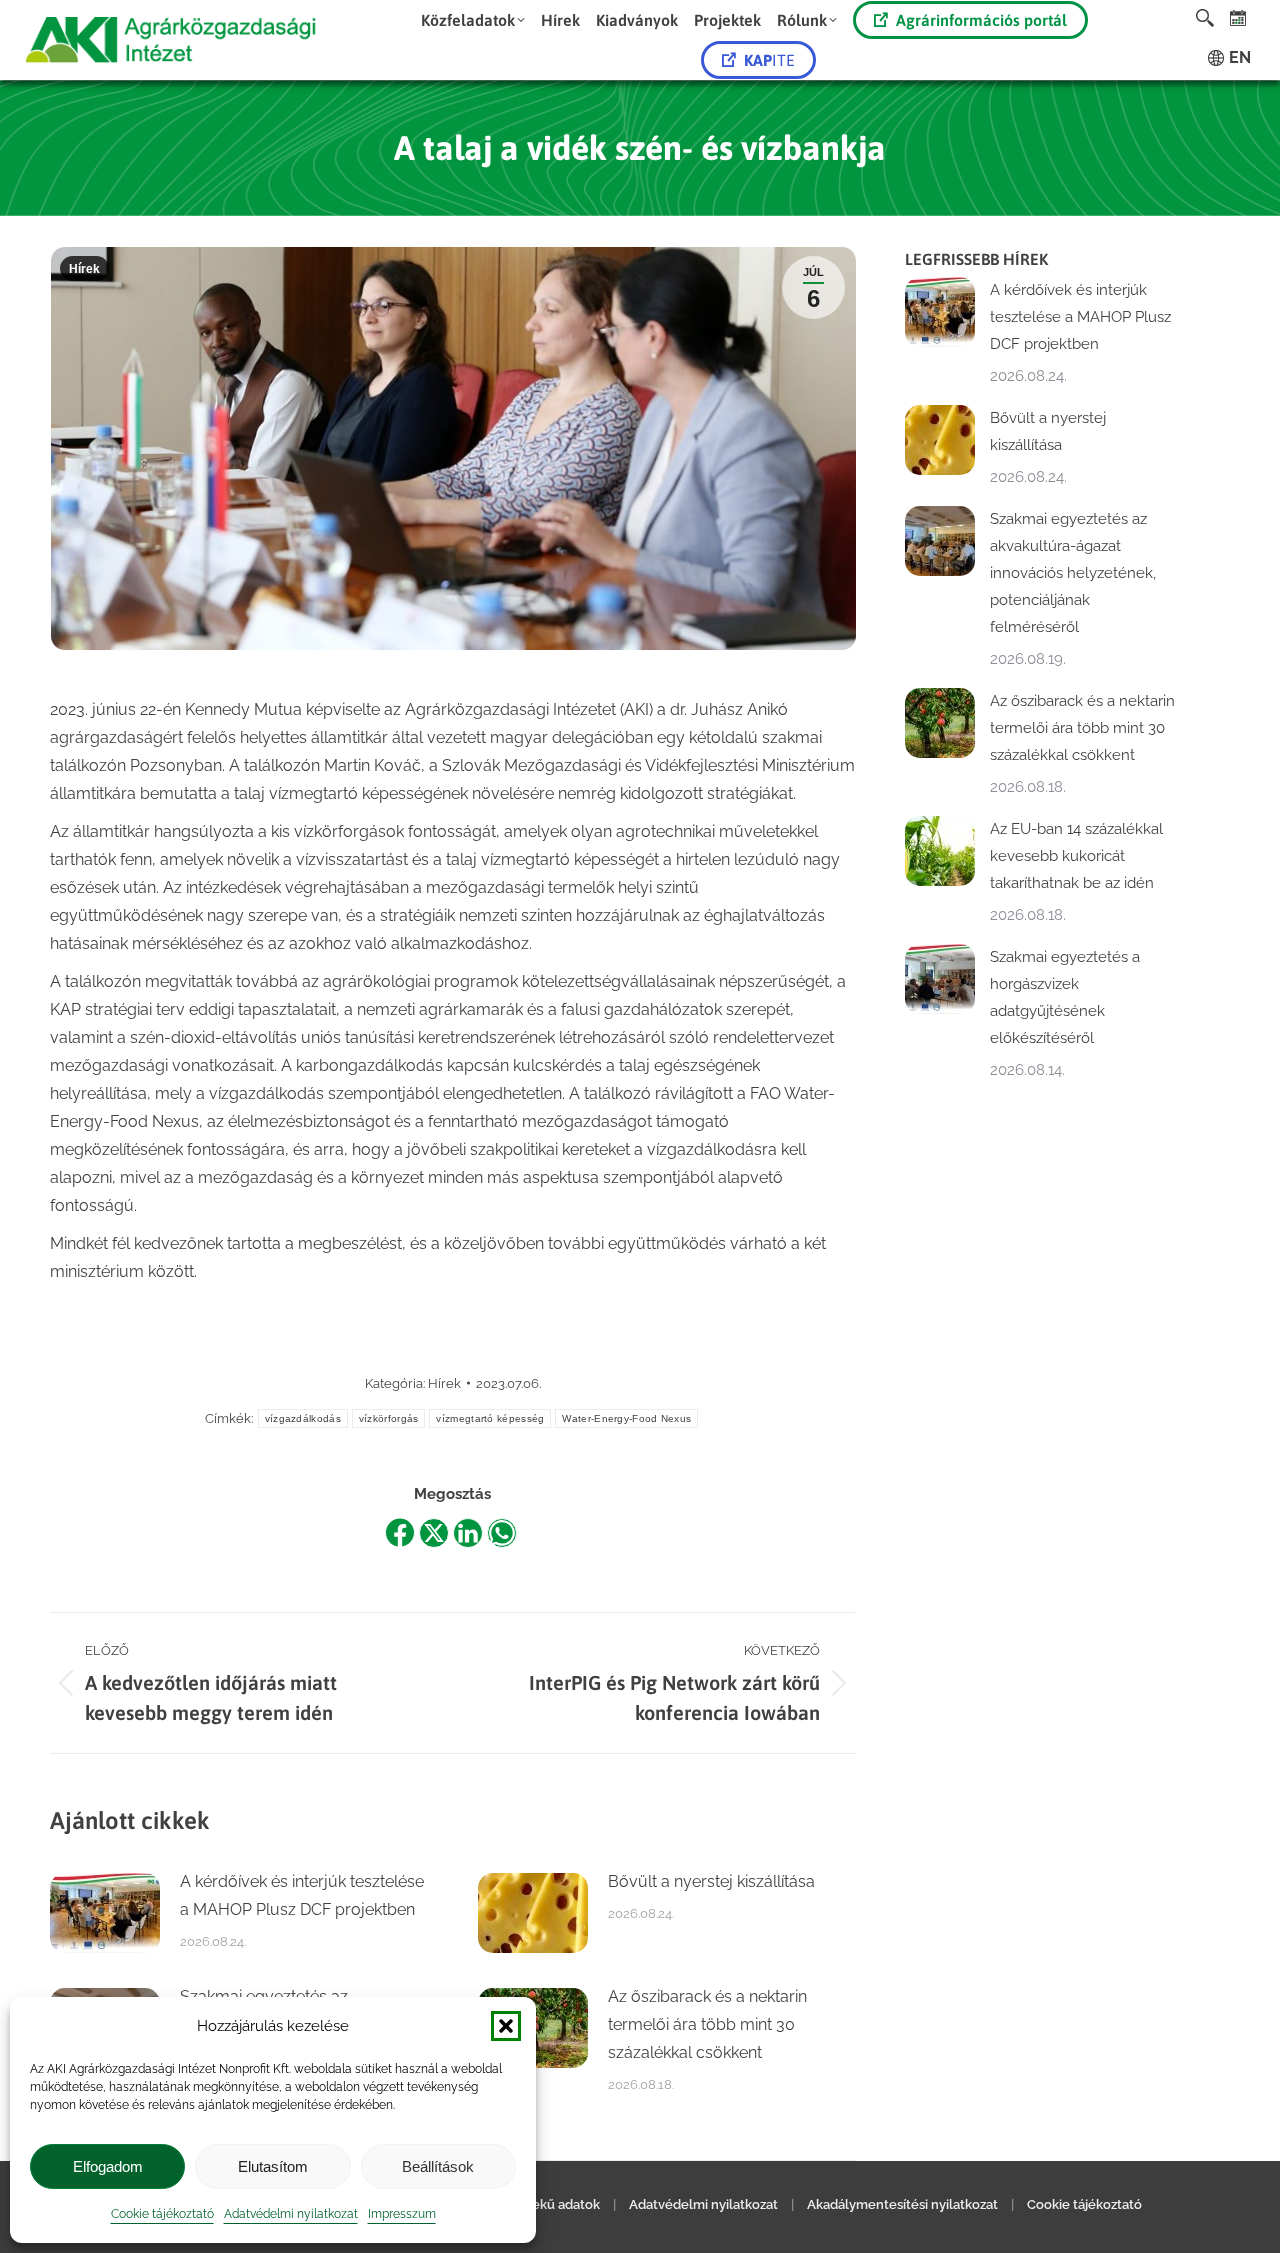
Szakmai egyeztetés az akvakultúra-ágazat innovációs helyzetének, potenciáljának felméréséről (1073, 573)
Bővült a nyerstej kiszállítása (711, 1881)
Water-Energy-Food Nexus (626, 1418)
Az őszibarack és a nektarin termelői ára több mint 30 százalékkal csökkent (707, 2024)
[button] (506, 2026)
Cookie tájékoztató (162, 2214)
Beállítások (438, 2166)
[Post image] (105, 1913)
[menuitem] (473, 20)
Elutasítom (273, 2166)
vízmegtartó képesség (490, 1418)
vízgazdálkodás (303, 1418)
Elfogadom (108, 2166)
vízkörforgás (389, 1418)
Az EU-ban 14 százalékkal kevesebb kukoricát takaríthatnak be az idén (1076, 856)
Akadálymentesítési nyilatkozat (902, 2204)
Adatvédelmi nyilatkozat (291, 2214)
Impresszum (402, 2214)
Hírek (84, 269)
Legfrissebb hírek (976, 259)
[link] (1238, 17)
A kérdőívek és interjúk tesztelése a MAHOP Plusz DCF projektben (302, 1895)
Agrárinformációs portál (981, 20)
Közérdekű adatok (544, 2204)
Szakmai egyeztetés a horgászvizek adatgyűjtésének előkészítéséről (1065, 997)
